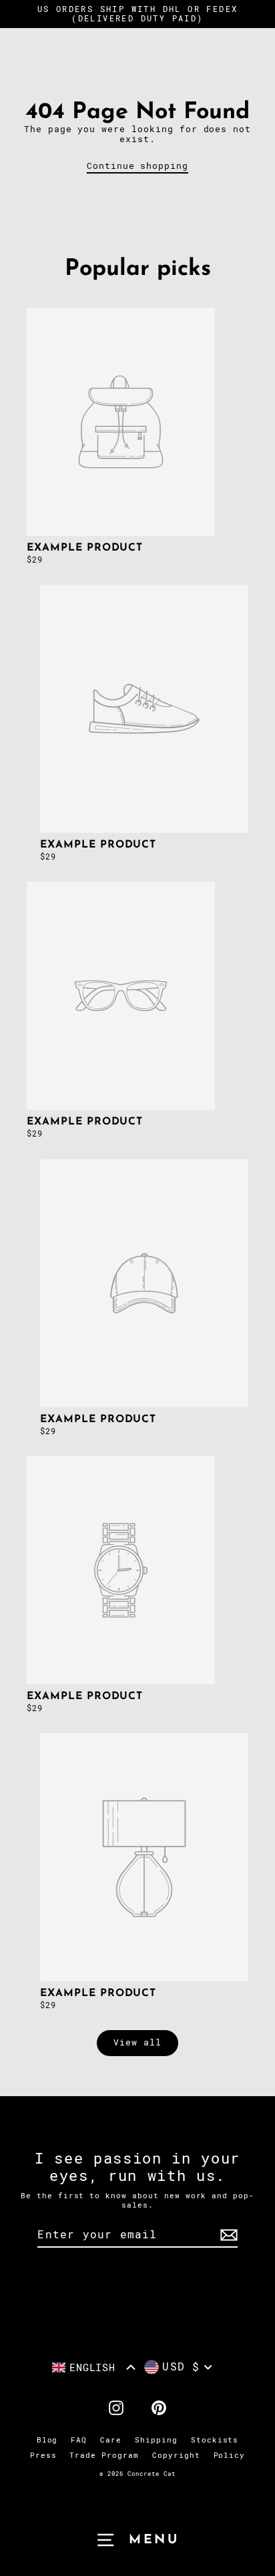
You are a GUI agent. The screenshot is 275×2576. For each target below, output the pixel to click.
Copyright (176, 2456)
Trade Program (104, 2456)
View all (137, 2042)
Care (111, 2440)
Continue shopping (137, 166)
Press (43, 2456)
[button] (94, 2367)
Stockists (215, 2440)
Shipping (156, 2440)
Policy (230, 2456)
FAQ (79, 2440)
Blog (47, 2440)
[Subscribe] (227, 2235)
